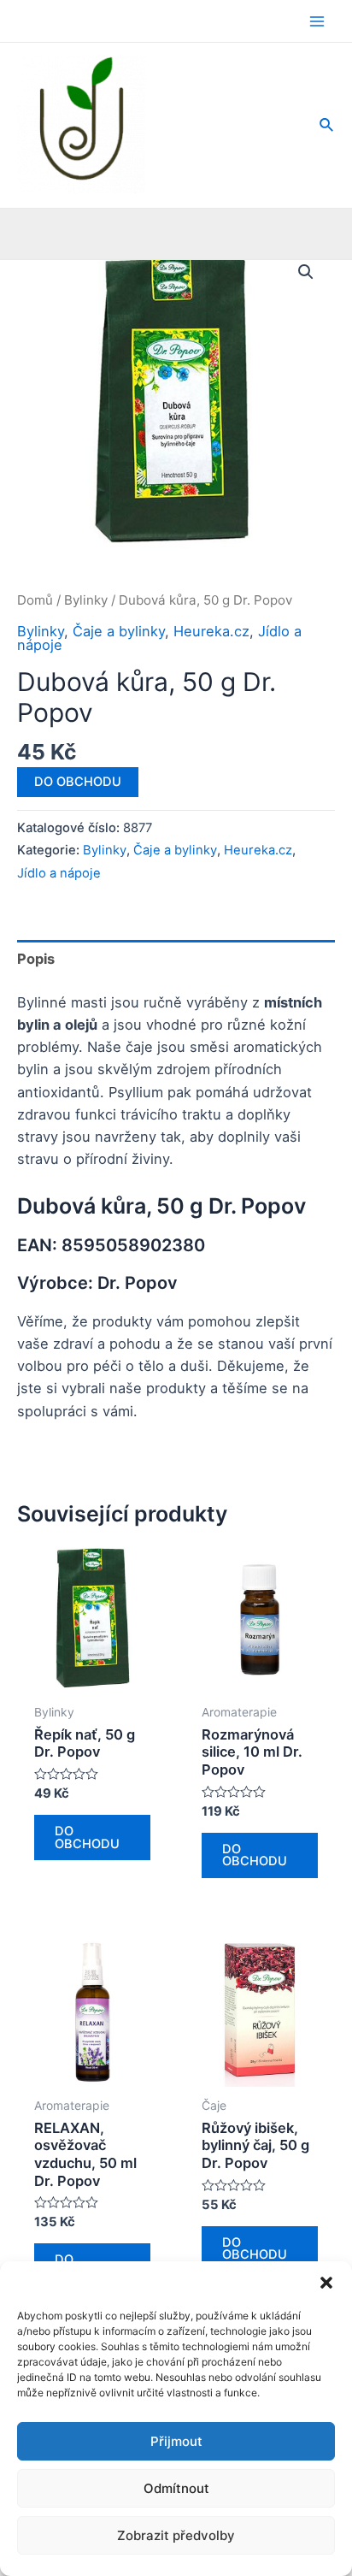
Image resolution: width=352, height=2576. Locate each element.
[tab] (176, 958)
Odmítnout (176, 2488)
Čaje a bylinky (119, 631)
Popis (36, 959)
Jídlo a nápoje (59, 873)
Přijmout (176, 2441)
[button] (326, 2283)
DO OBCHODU (78, 782)
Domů (35, 600)
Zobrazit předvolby (176, 2535)
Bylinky (86, 600)
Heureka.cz (211, 631)
